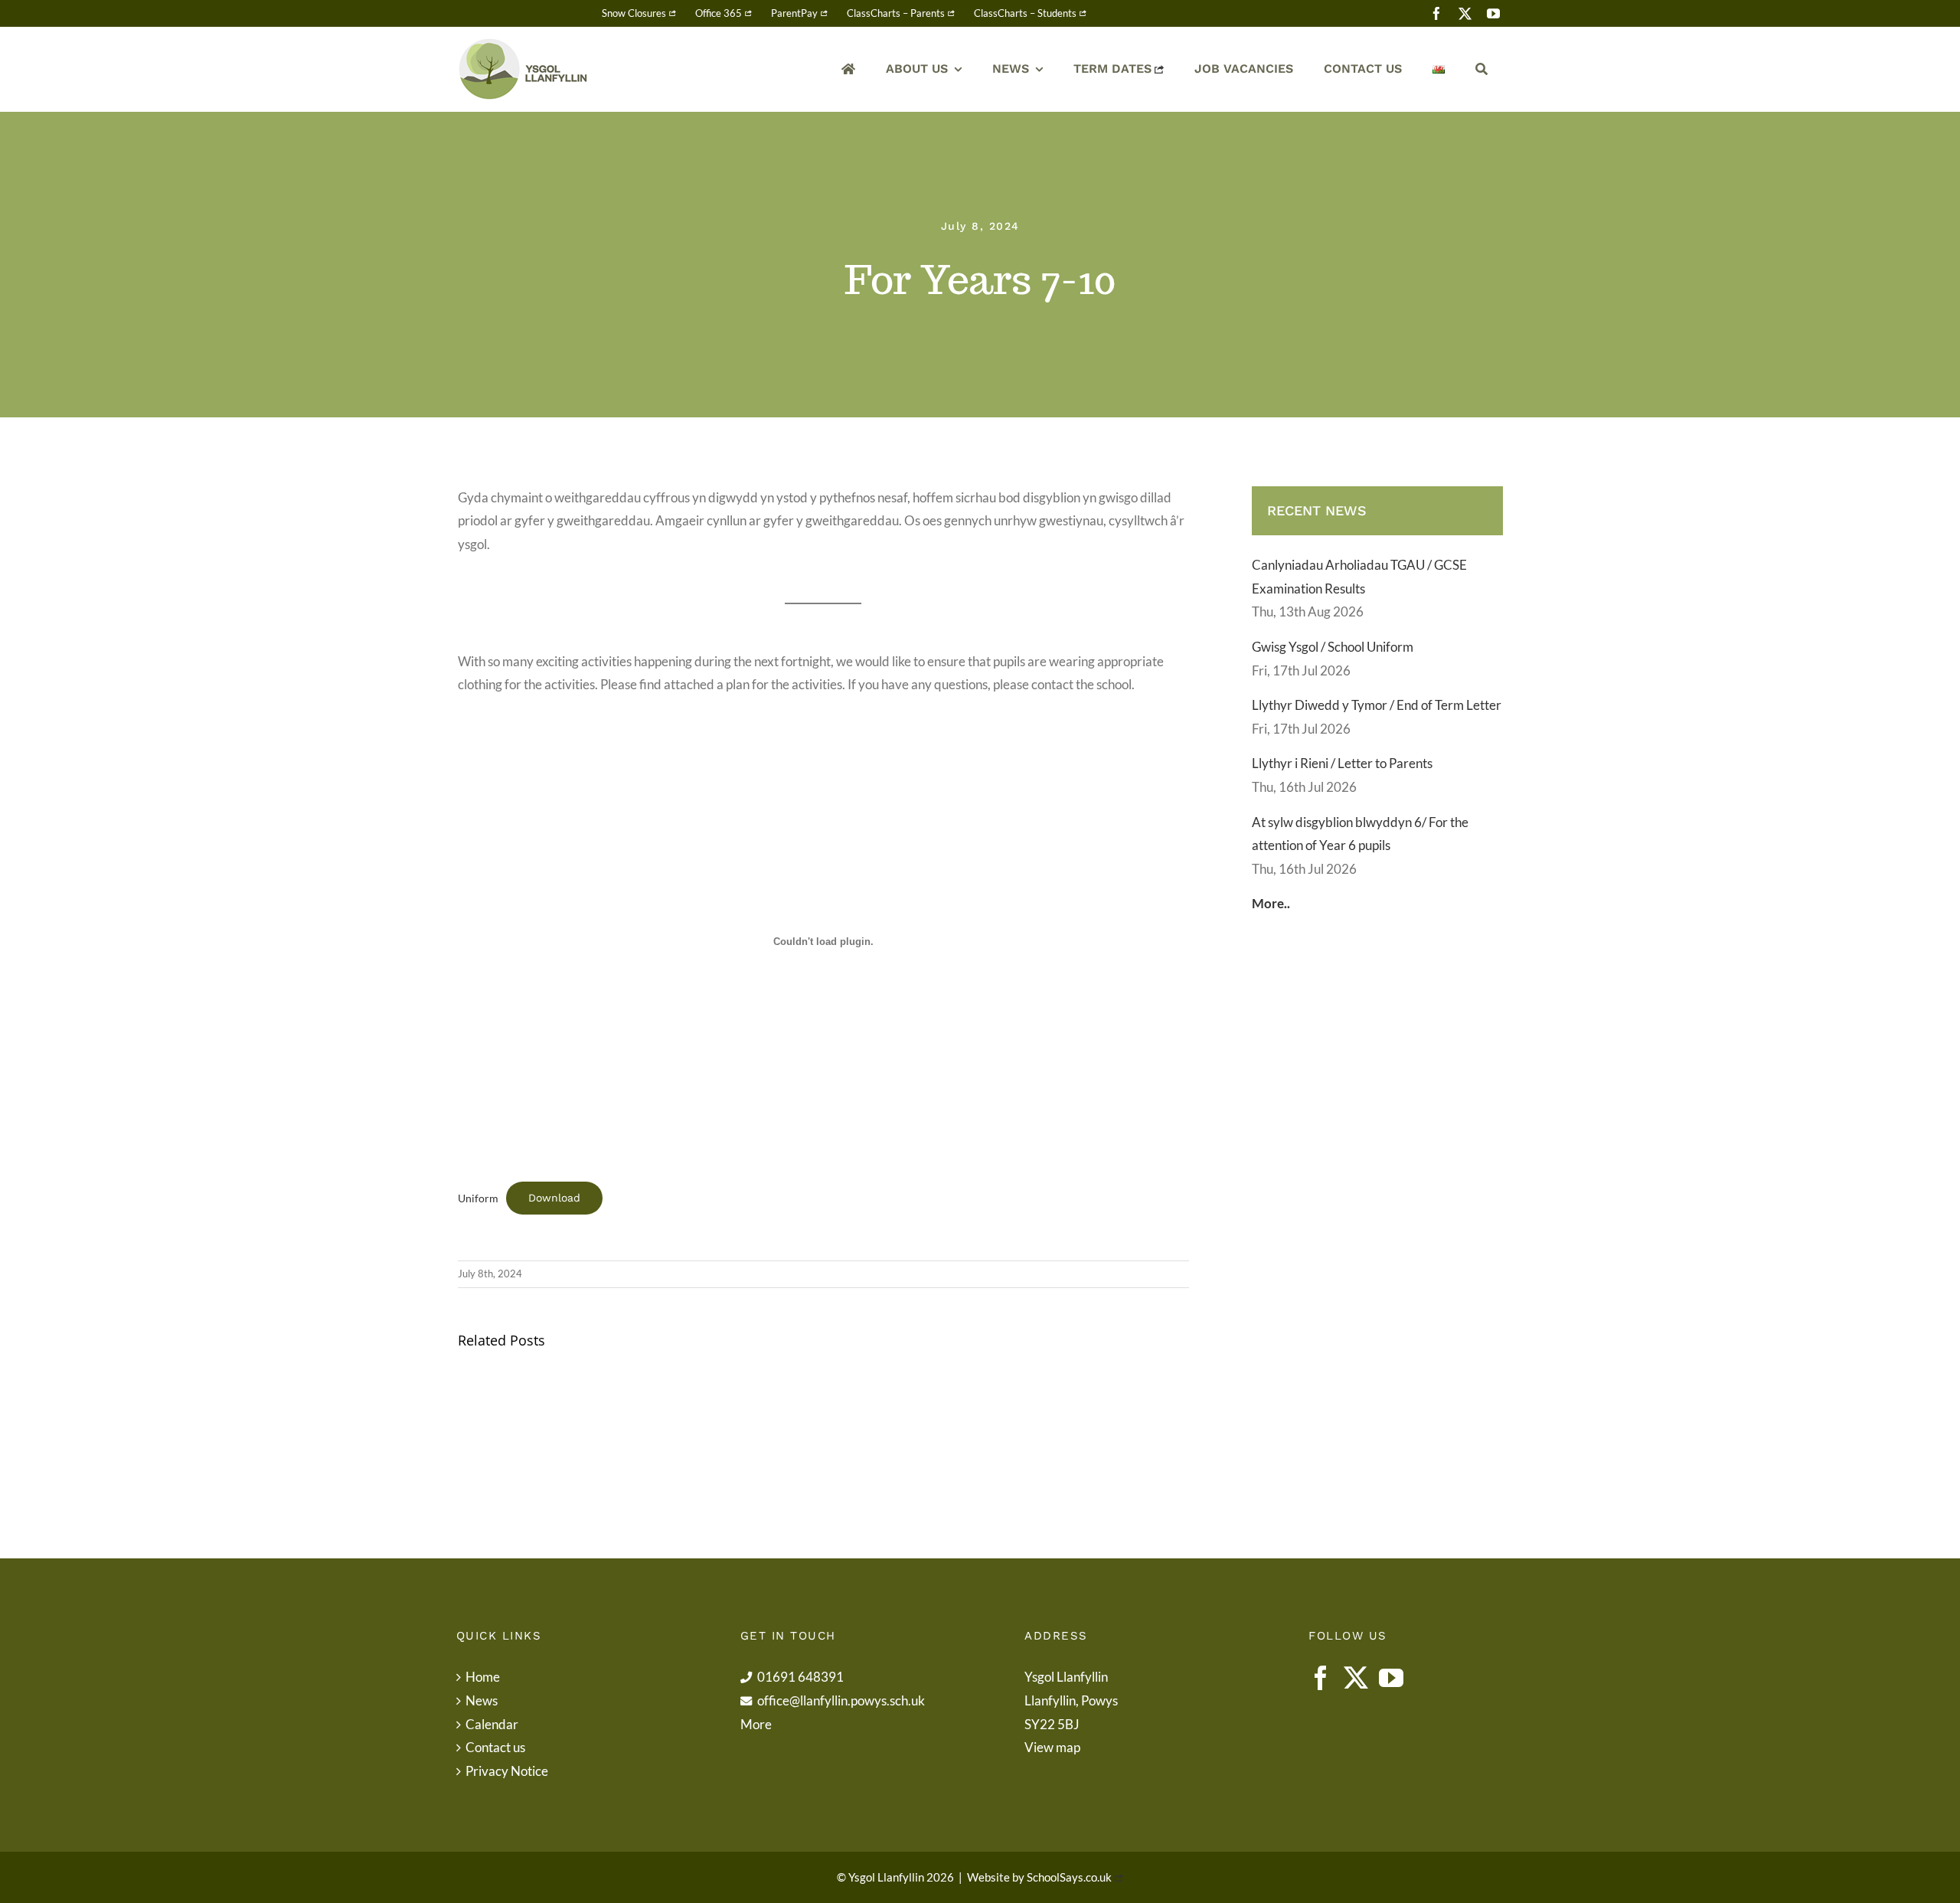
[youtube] (1493, 13)
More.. (1271, 903)
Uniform (478, 1198)
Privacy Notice (507, 1771)
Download (554, 1198)
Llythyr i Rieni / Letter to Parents (1342, 763)
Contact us (495, 1747)
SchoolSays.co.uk (1069, 1877)
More (756, 1724)
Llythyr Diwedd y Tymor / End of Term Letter (1377, 705)
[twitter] (1465, 13)
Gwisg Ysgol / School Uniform (1333, 647)
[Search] (1481, 69)
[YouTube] (1391, 1678)
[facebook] (1437, 13)
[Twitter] (1356, 1678)
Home (483, 1677)
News (482, 1700)
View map (1052, 1747)
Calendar (492, 1724)
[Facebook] (1321, 1678)
